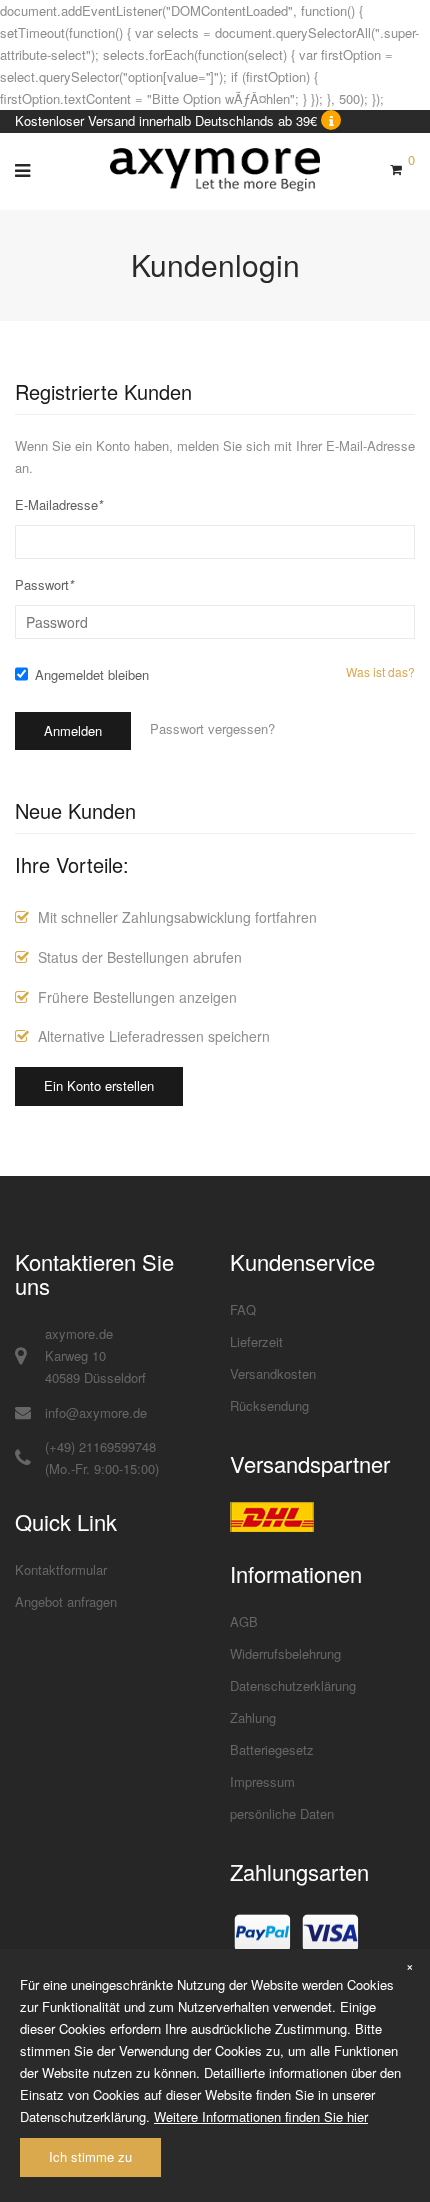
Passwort (44, 584)
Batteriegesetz (272, 1749)
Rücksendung (269, 1405)
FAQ (243, 1309)
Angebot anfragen (66, 1601)
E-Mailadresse (59, 504)
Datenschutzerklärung (293, 1685)
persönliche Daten (282, 1813)
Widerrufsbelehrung (285, 1653)
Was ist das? (380, 672)
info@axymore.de (96, 1412)
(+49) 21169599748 (100, 1446)
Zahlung (253, 1717)
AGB (244, 1621)
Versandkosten (273, 1373)
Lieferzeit (256, 1341)
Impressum (262, 1781)
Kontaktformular (61, 1569)
